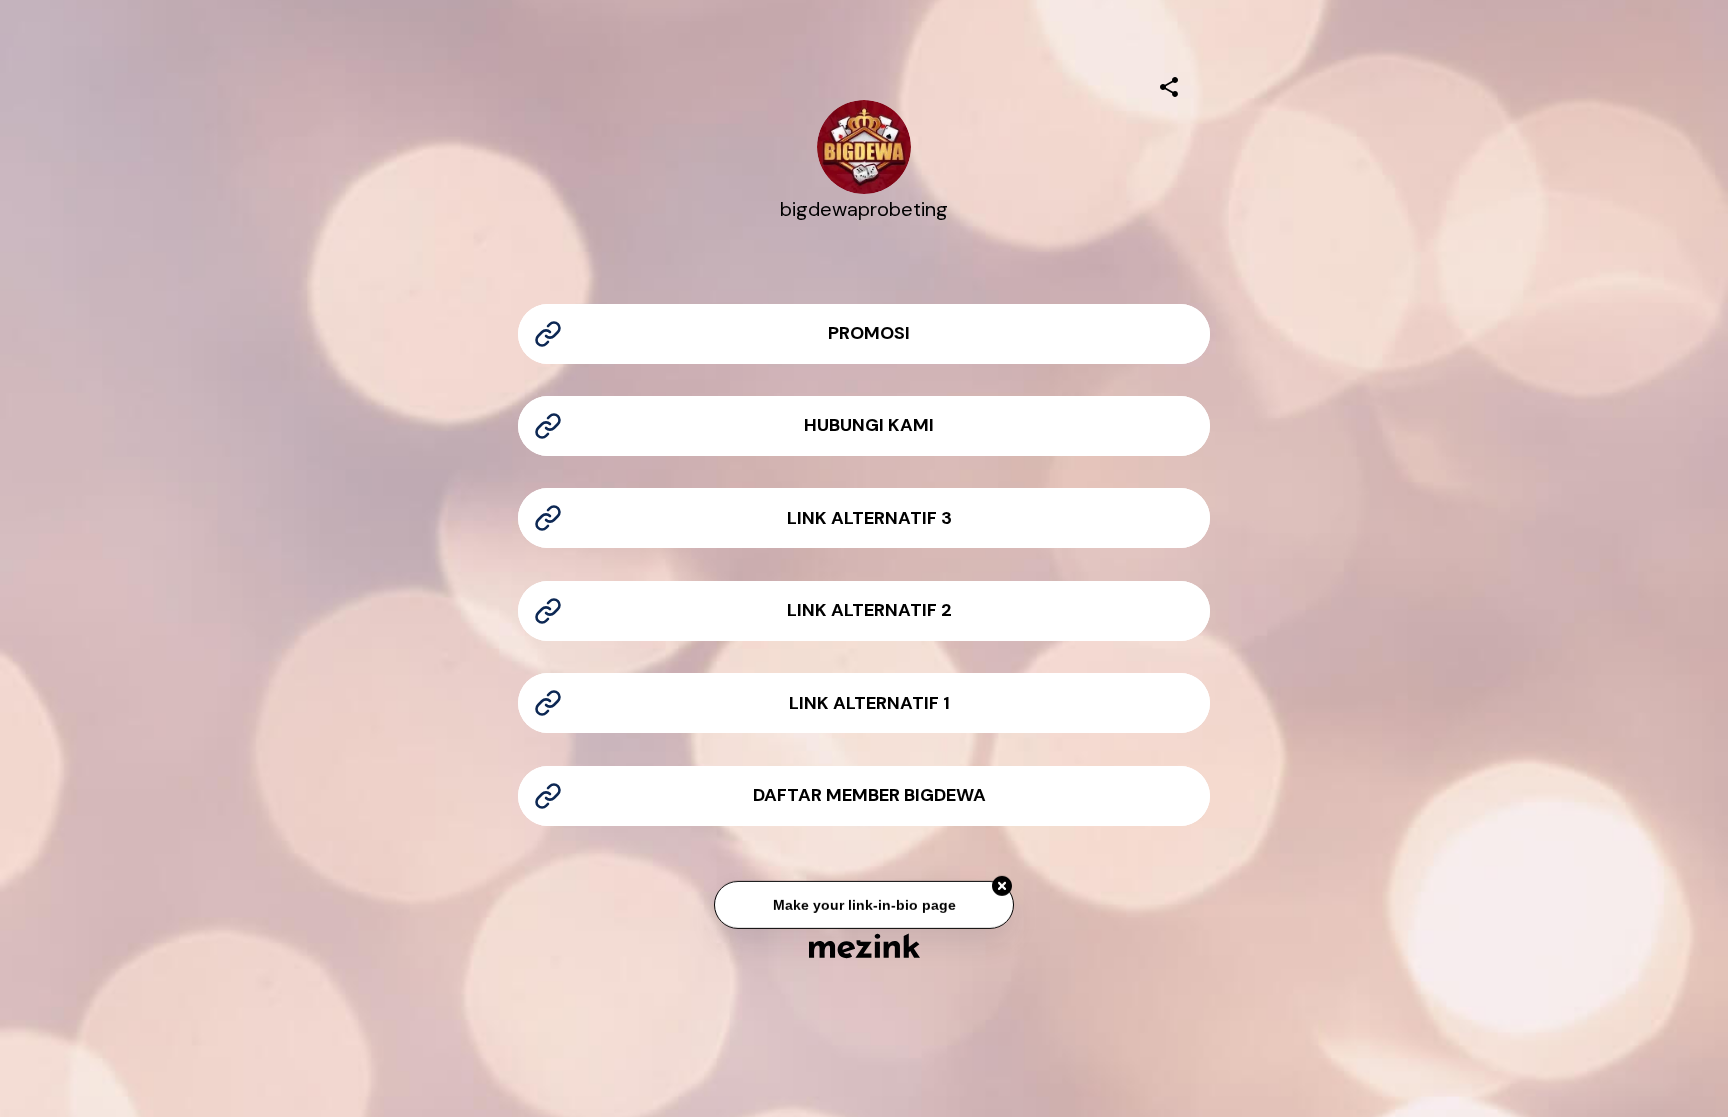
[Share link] (1169, 84)
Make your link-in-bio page (863, 906)
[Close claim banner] (1002, 887)
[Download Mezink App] (864, 945)
